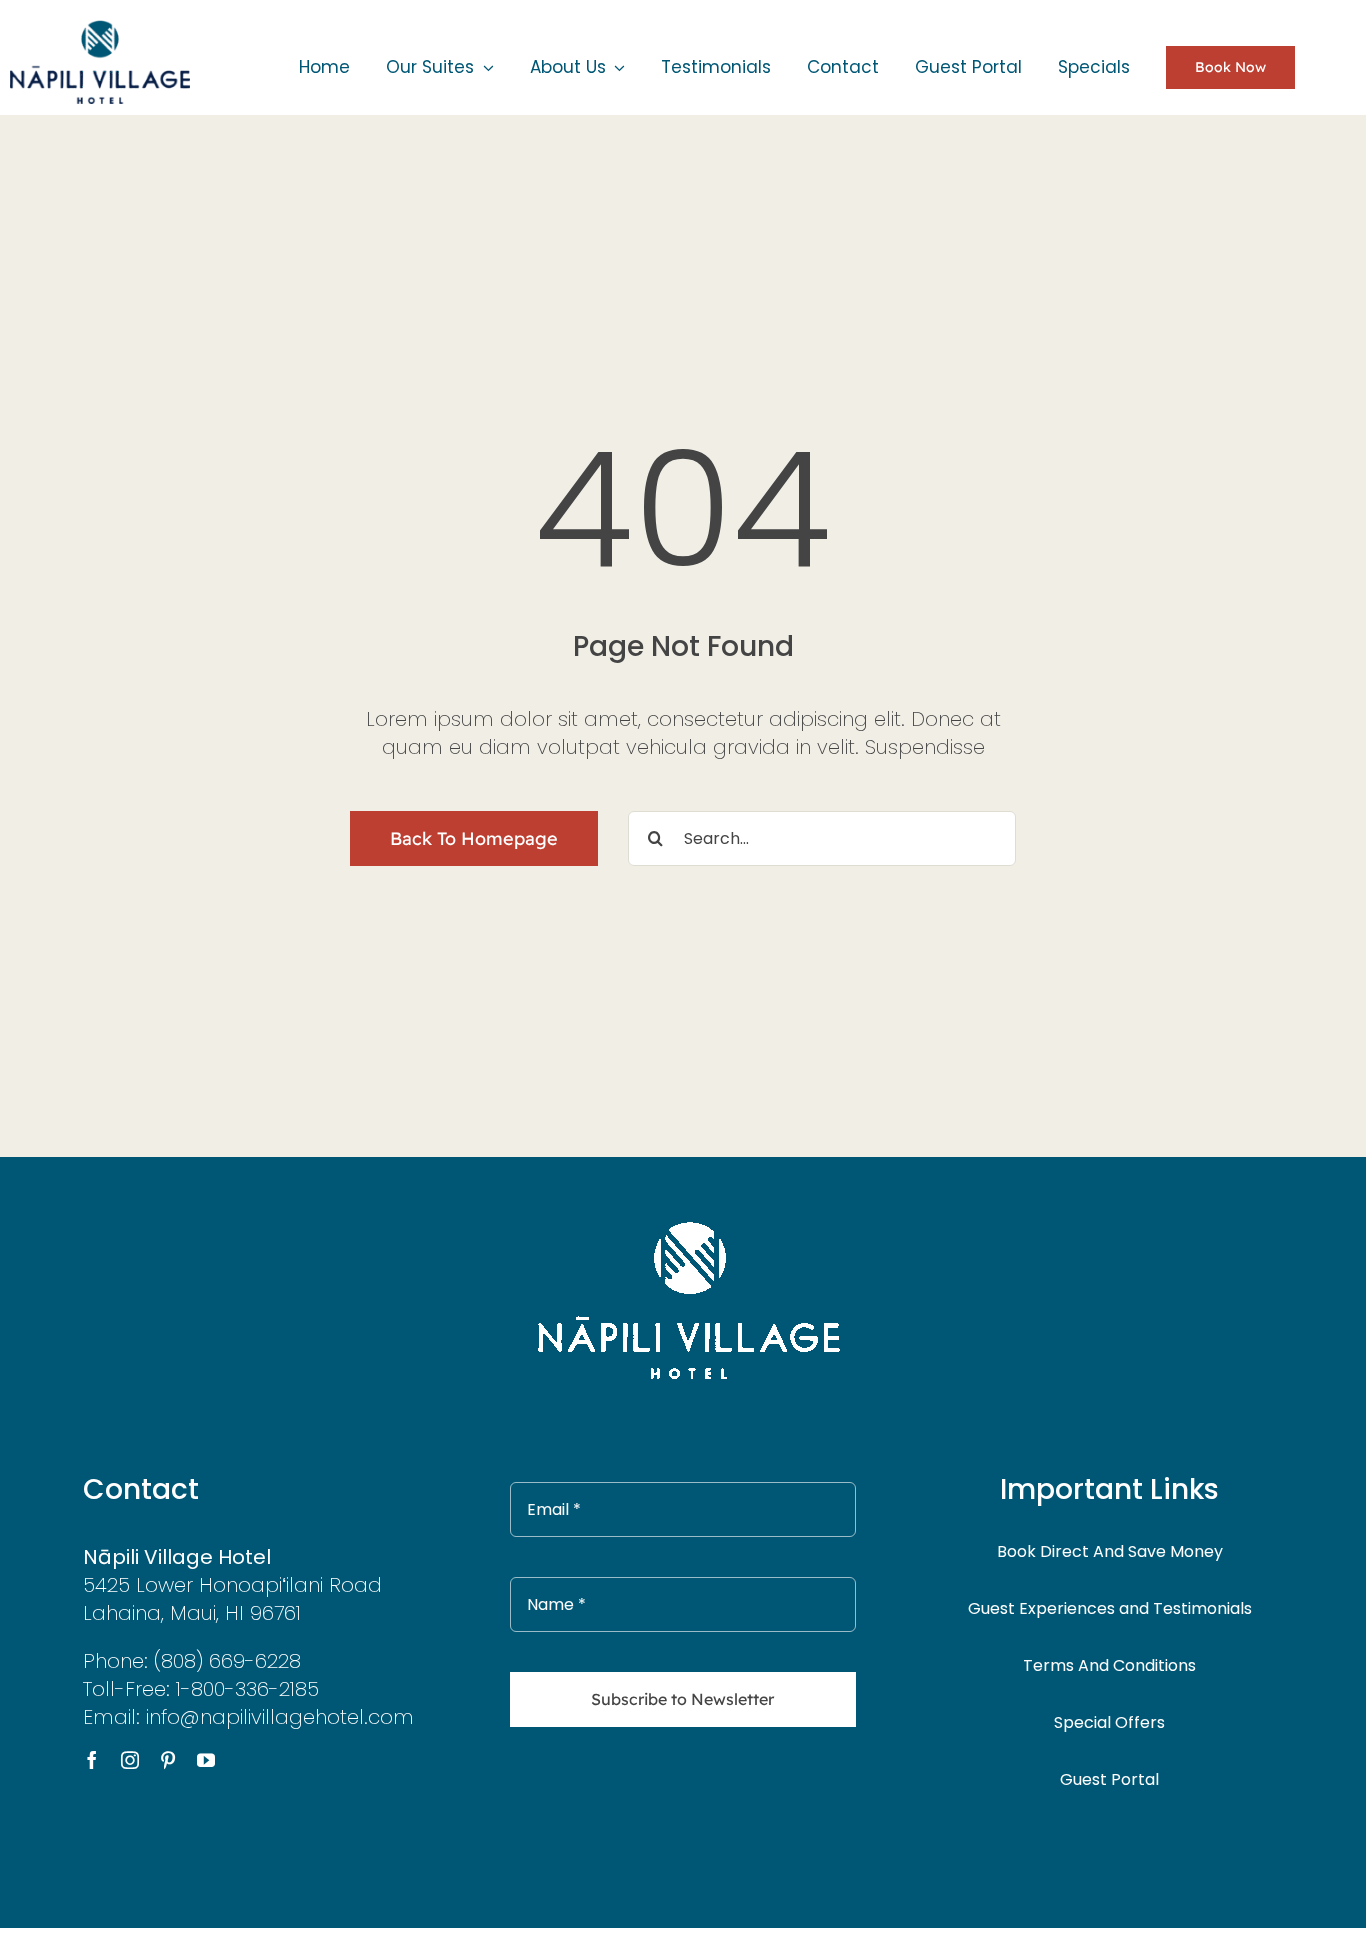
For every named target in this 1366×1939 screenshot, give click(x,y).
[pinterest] (168, 1760)
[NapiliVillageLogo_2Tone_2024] (100, 21)
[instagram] (130, 1760)
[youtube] (206, 1760)
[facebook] (92, 1760)
